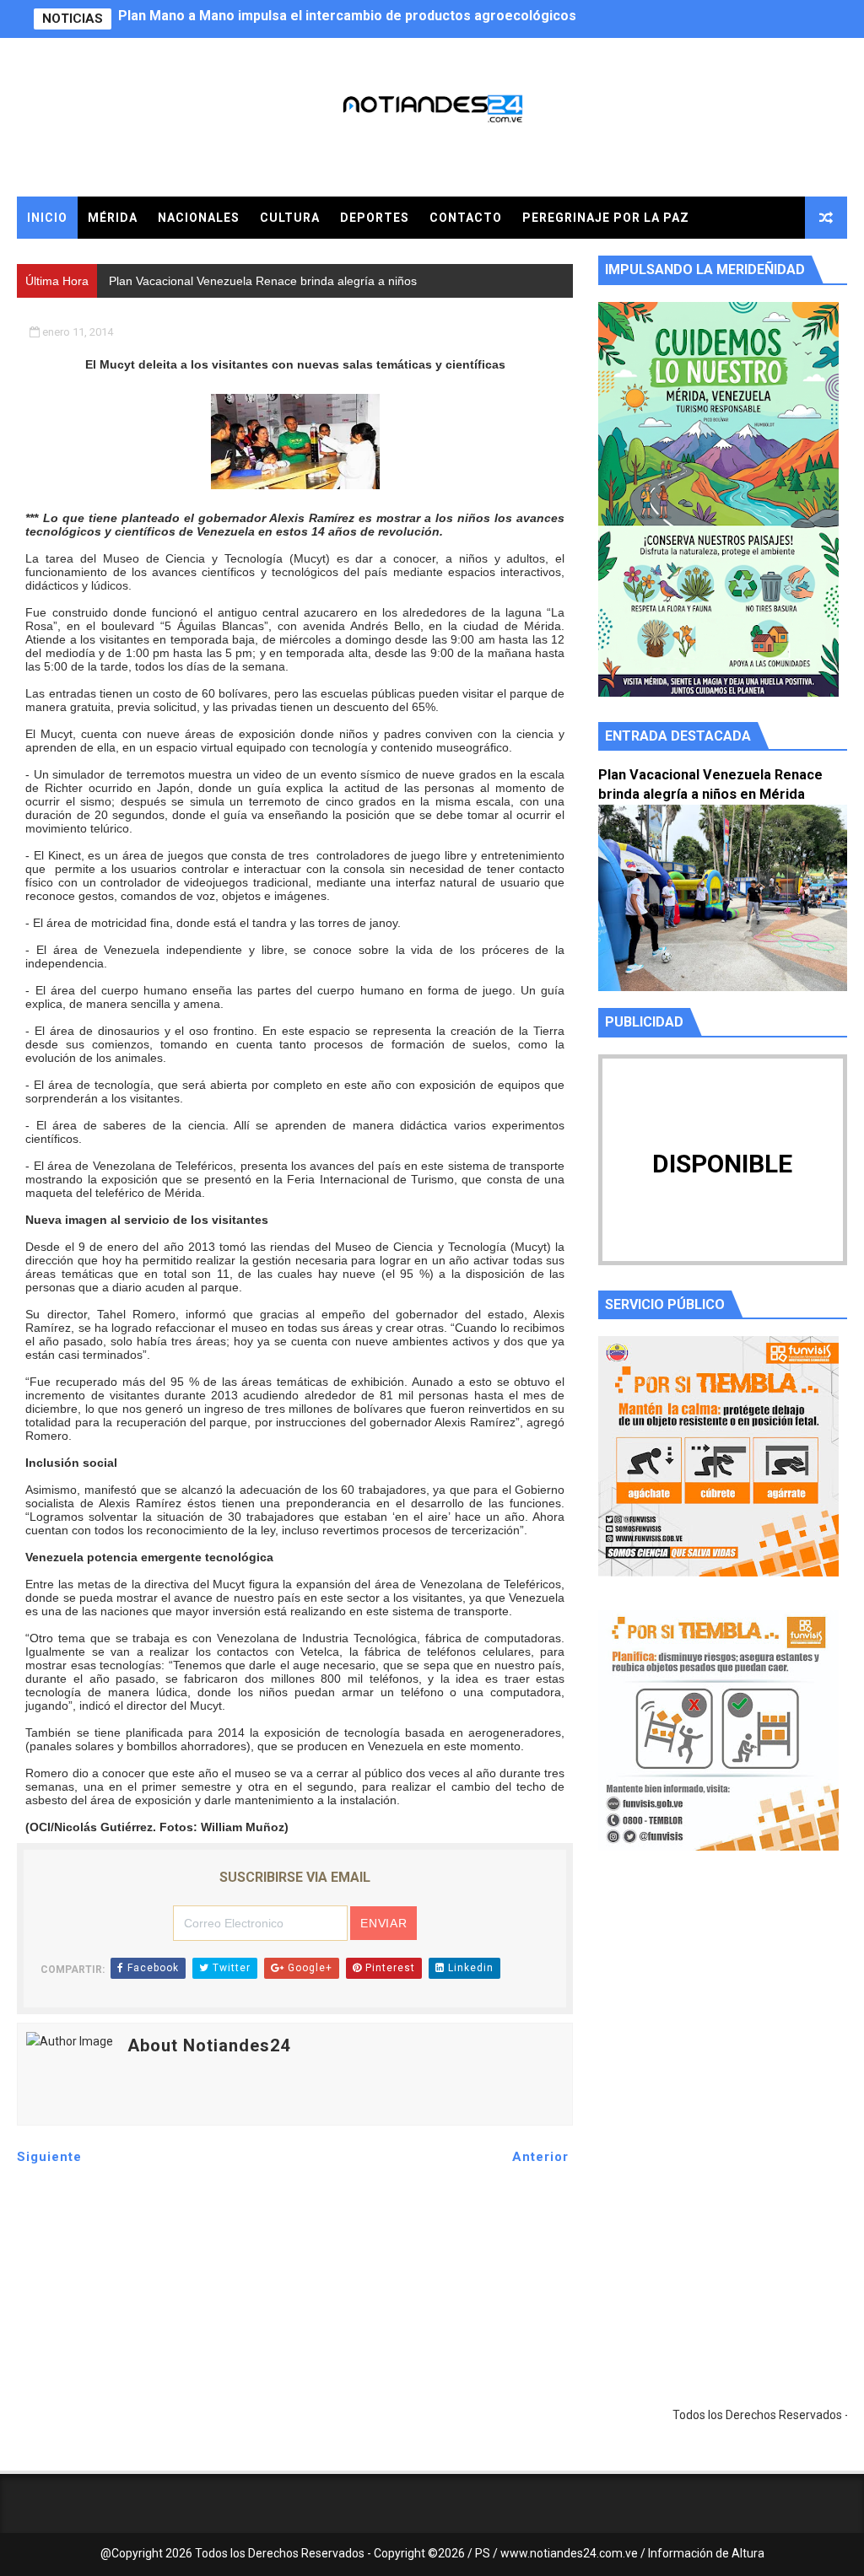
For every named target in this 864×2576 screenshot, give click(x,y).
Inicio (47, 218)
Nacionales (199, 218)
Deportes (375, 218)
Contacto (466, 218)
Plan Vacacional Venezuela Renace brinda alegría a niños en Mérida (333, 19)
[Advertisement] (723, 2024)
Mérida (113, 218)
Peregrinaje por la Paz (606, 218)
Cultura (290, 218)
